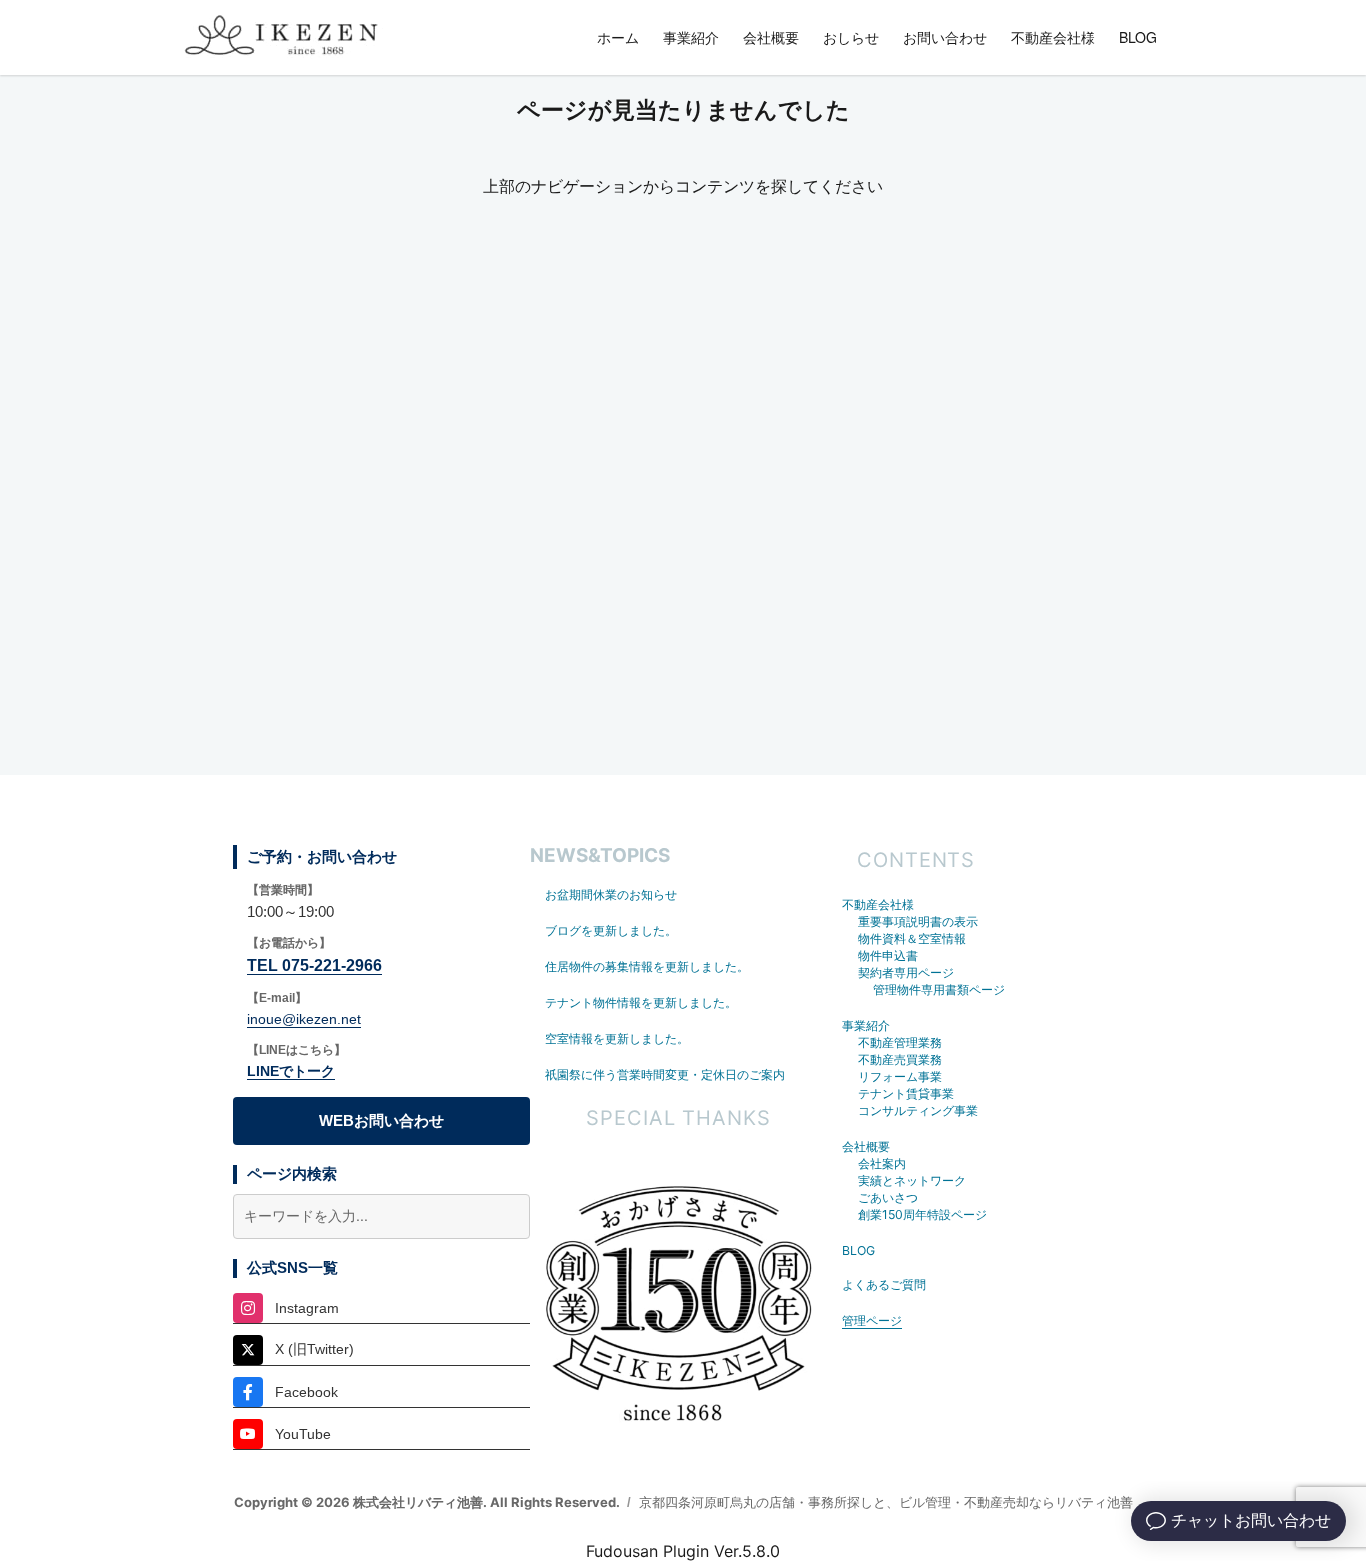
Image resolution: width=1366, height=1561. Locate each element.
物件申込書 (888, 955)
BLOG (1138, 37)
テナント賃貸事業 (906, 1093)
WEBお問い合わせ (381, 1120)
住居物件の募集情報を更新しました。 (647, 966)
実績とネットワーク (912, 1180)
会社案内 (882, 1163)
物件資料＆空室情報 (912, 938)
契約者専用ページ (906, 972)
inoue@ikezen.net (304, 1019)
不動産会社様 (1053, 37)
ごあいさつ (888, 1197)
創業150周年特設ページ (922, 1214)
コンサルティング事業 (918, 1110)
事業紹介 (691, 37)
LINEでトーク (291, 1071)
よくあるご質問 (884, 1284)
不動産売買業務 (900, 1059)
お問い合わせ (945, 37)
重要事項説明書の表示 (918, 921)
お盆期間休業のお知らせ (611, 894)
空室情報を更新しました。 (617, 1038)
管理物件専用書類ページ (939, 989)
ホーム (618, 37)
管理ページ (872, 1320)
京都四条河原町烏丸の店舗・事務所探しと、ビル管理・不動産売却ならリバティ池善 (886, 1502)
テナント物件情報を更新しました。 (641, 1002)
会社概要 (771, 37)
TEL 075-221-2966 (314, 965)
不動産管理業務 (900, 1042)
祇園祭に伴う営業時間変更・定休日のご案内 (665, 1074)
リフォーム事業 (900, 1076)
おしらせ (851, 37)
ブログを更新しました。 (611, 930)
